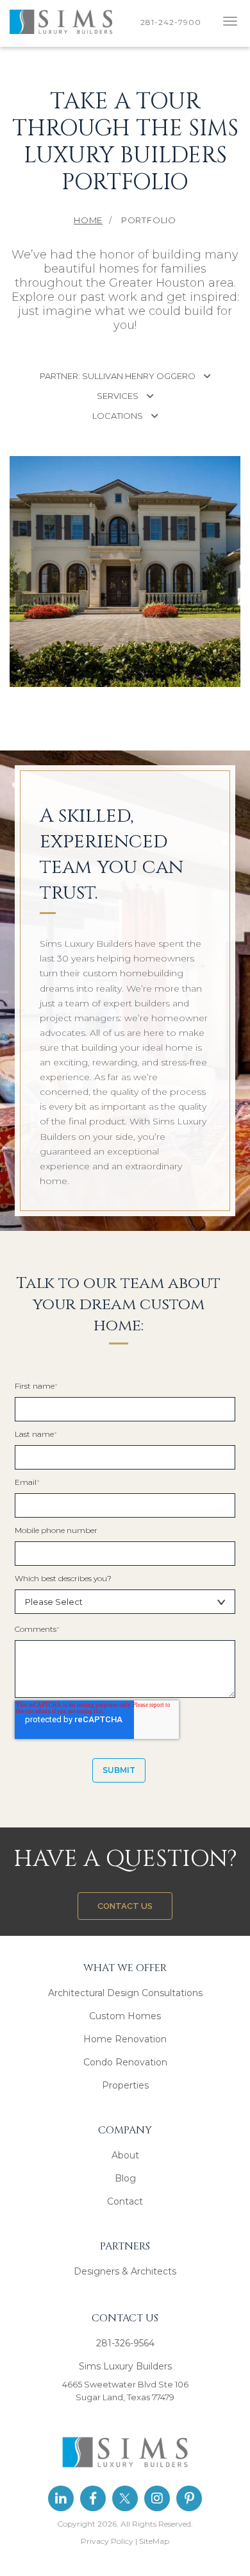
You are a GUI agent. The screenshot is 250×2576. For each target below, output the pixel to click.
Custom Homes (125, 2016)
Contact (125, 2201)
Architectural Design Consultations (125, 1993)
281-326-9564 (125, 2343)
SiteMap (154, 2541)
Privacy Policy (107, 2541)
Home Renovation (125, 2039)
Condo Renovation (125, 2062)
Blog (125, 2178)
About (125, 2155)
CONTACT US (125, 1906)
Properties (125, 2085)
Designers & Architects (125, 2271)
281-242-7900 (173, 22)
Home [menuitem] (88, 220)
